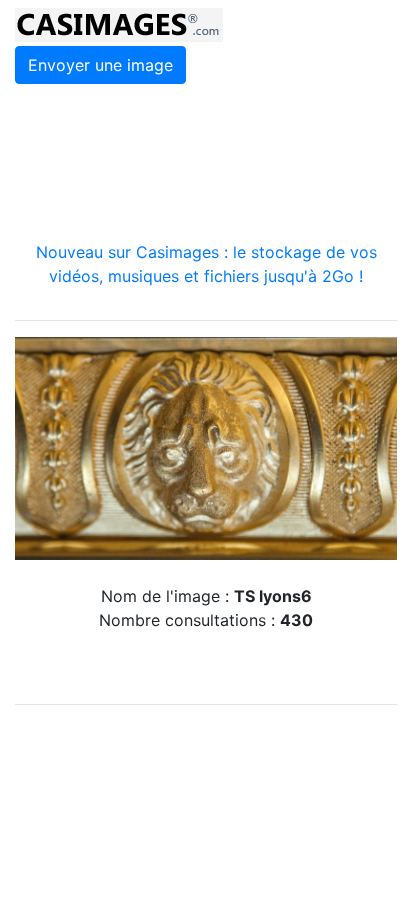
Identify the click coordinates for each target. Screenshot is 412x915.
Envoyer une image (100, 65)
